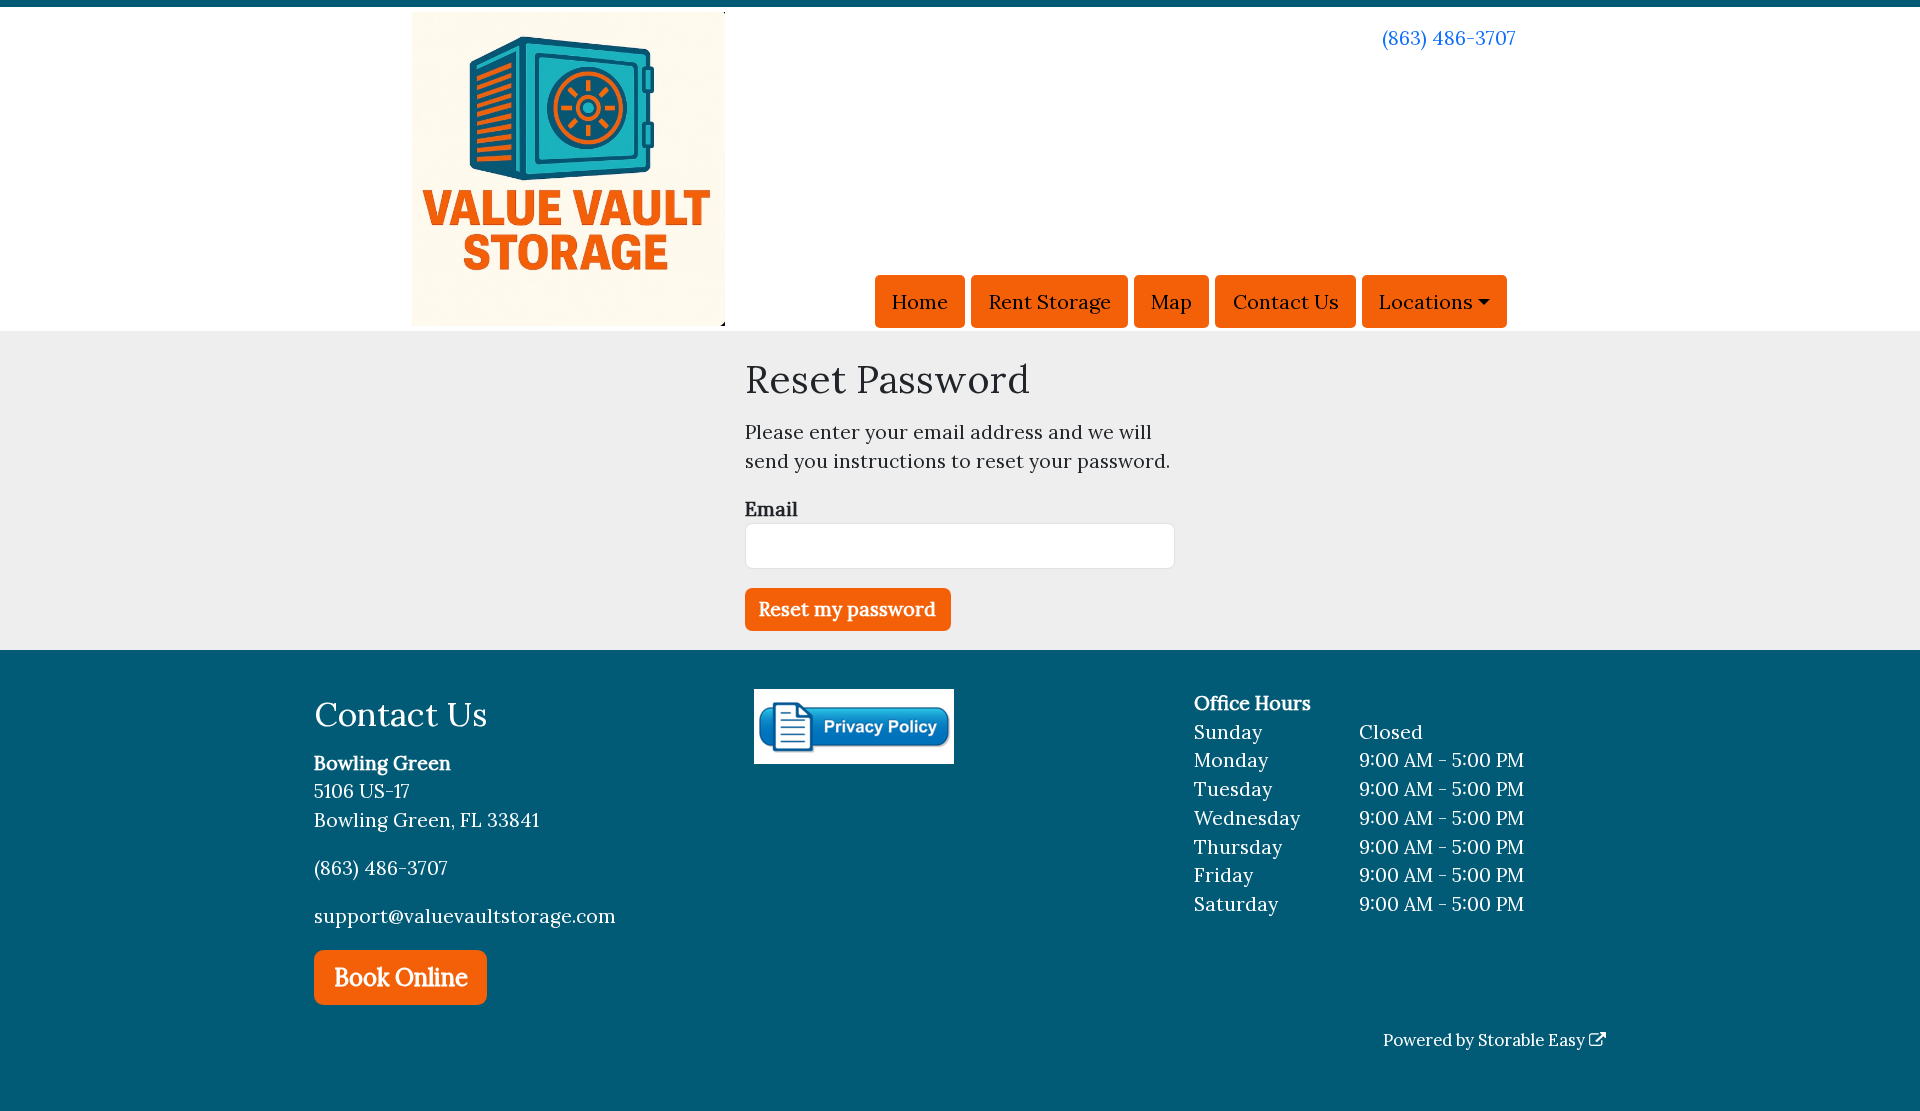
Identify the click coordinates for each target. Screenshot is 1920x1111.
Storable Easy (1533, 1040)
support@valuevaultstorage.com (465, 916)
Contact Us (1286, 301)
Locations (1426, 301)
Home (920, 301)
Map (1171, 301)
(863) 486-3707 (1449, 38)
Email (771, 509)
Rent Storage (1050, 301)
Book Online (401, 977)
